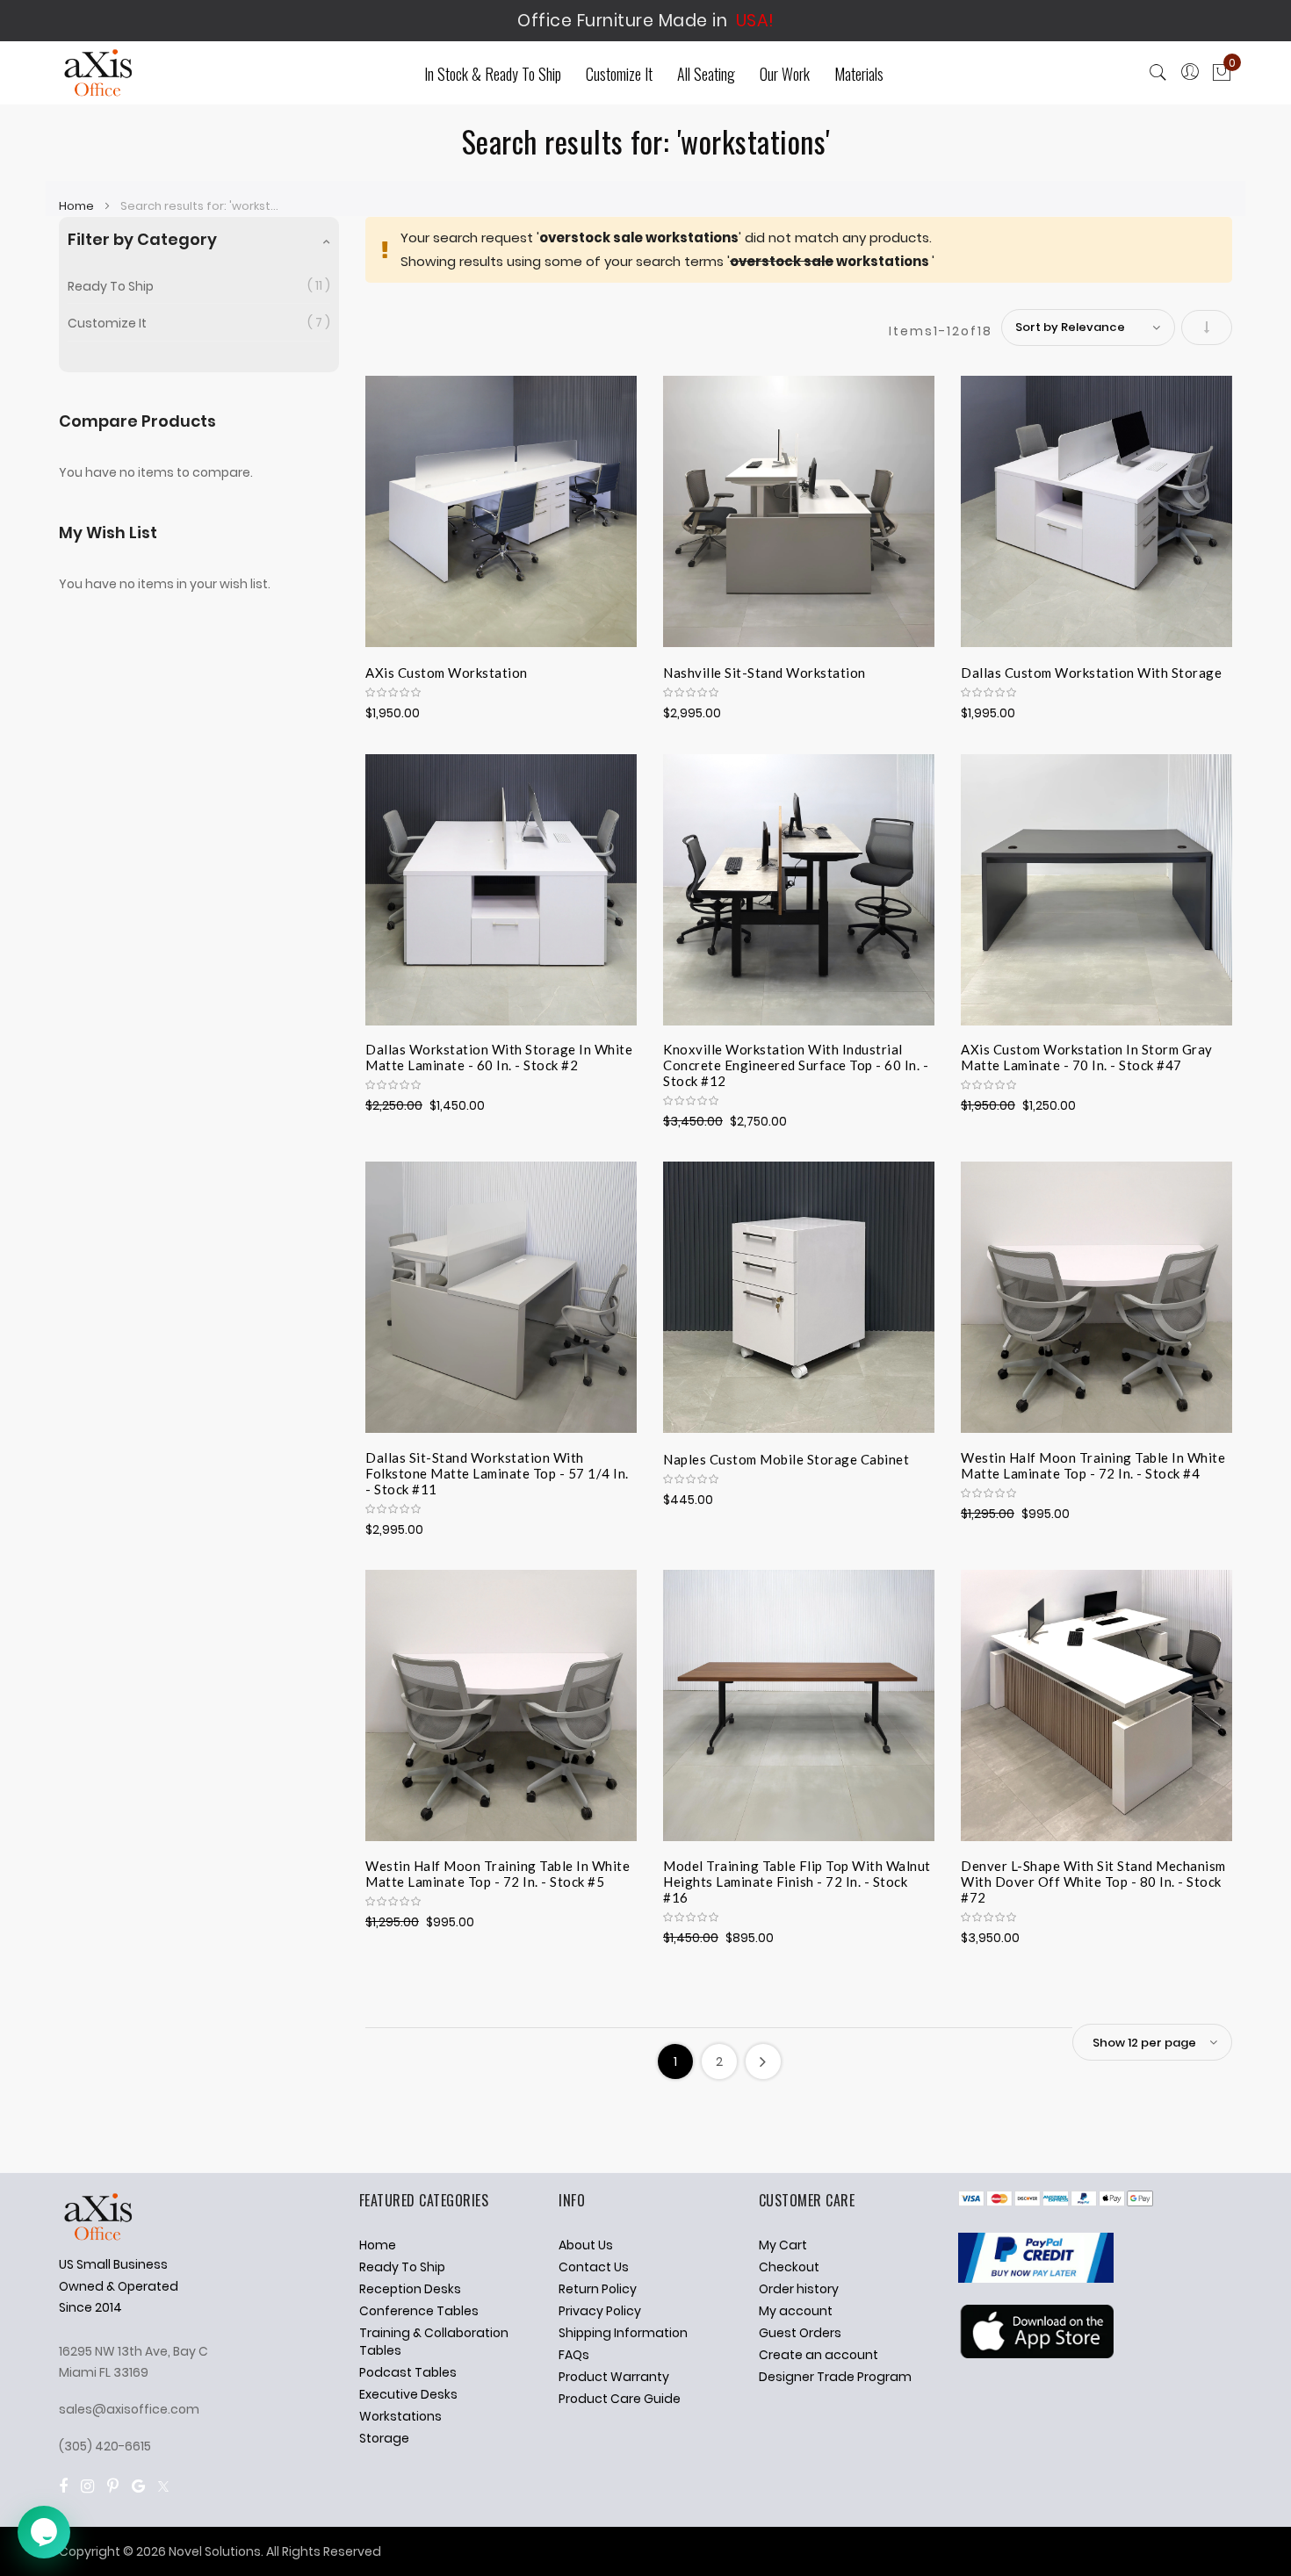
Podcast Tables (408, 2372)
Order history (799, 2289)
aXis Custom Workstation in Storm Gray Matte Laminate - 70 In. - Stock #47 (1087, 1057)
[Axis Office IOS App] (1036, 2354)
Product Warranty (614, 2377)
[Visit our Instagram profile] (87, 2486)
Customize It (107, 323)
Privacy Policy (600, 2311)
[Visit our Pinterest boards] (113, 2486)
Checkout (789, 2267)
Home (78, 206)
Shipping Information (623, 2333)
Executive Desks (408, 2394)
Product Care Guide (620, 2399)
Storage (384, 2438)
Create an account (819, 2355)
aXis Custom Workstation (447, 673)
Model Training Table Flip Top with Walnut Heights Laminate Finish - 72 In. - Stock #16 (797, 1879)
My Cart (783, 2245)
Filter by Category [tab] (142, 239)
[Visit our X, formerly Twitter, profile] (163, 2486)
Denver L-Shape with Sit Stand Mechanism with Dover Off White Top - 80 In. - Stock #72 (1093, 1879)
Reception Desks (410, 2289)
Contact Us (594, 2267)
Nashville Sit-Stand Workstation (765, 673)
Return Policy (598, 2289)
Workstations (400, 2416)
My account (796, 2311)
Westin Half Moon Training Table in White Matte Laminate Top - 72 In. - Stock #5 (498, 1874)
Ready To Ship (111, 286)
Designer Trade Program (835, 2377)
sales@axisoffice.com (129, 2409)
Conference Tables (419, 2311)
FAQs (574, 2355)
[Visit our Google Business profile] (138, 2486)
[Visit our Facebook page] (63, 2486)
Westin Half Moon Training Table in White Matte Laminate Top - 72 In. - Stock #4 (1093, 1465)
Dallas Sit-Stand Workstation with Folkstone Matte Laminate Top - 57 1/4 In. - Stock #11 (497, 1471)
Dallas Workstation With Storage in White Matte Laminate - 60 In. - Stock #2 (499, 1057)
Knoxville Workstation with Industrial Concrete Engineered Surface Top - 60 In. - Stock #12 (796, 1062)
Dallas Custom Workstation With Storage (1091, 673)
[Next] (763, 2062)
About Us (586, 2245)
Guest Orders (800, 2333)
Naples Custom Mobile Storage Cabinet (786, 1459)
